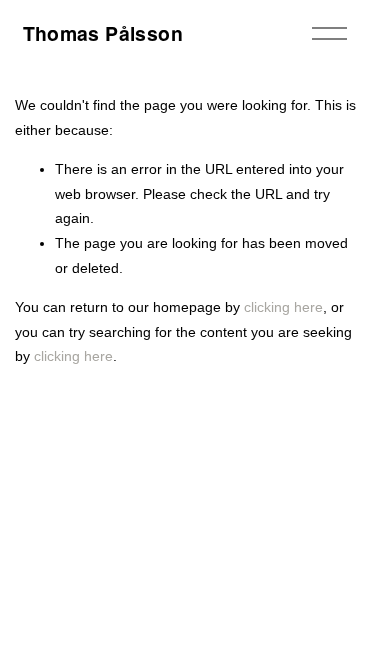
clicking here (283, 307)
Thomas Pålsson (103, 33)
